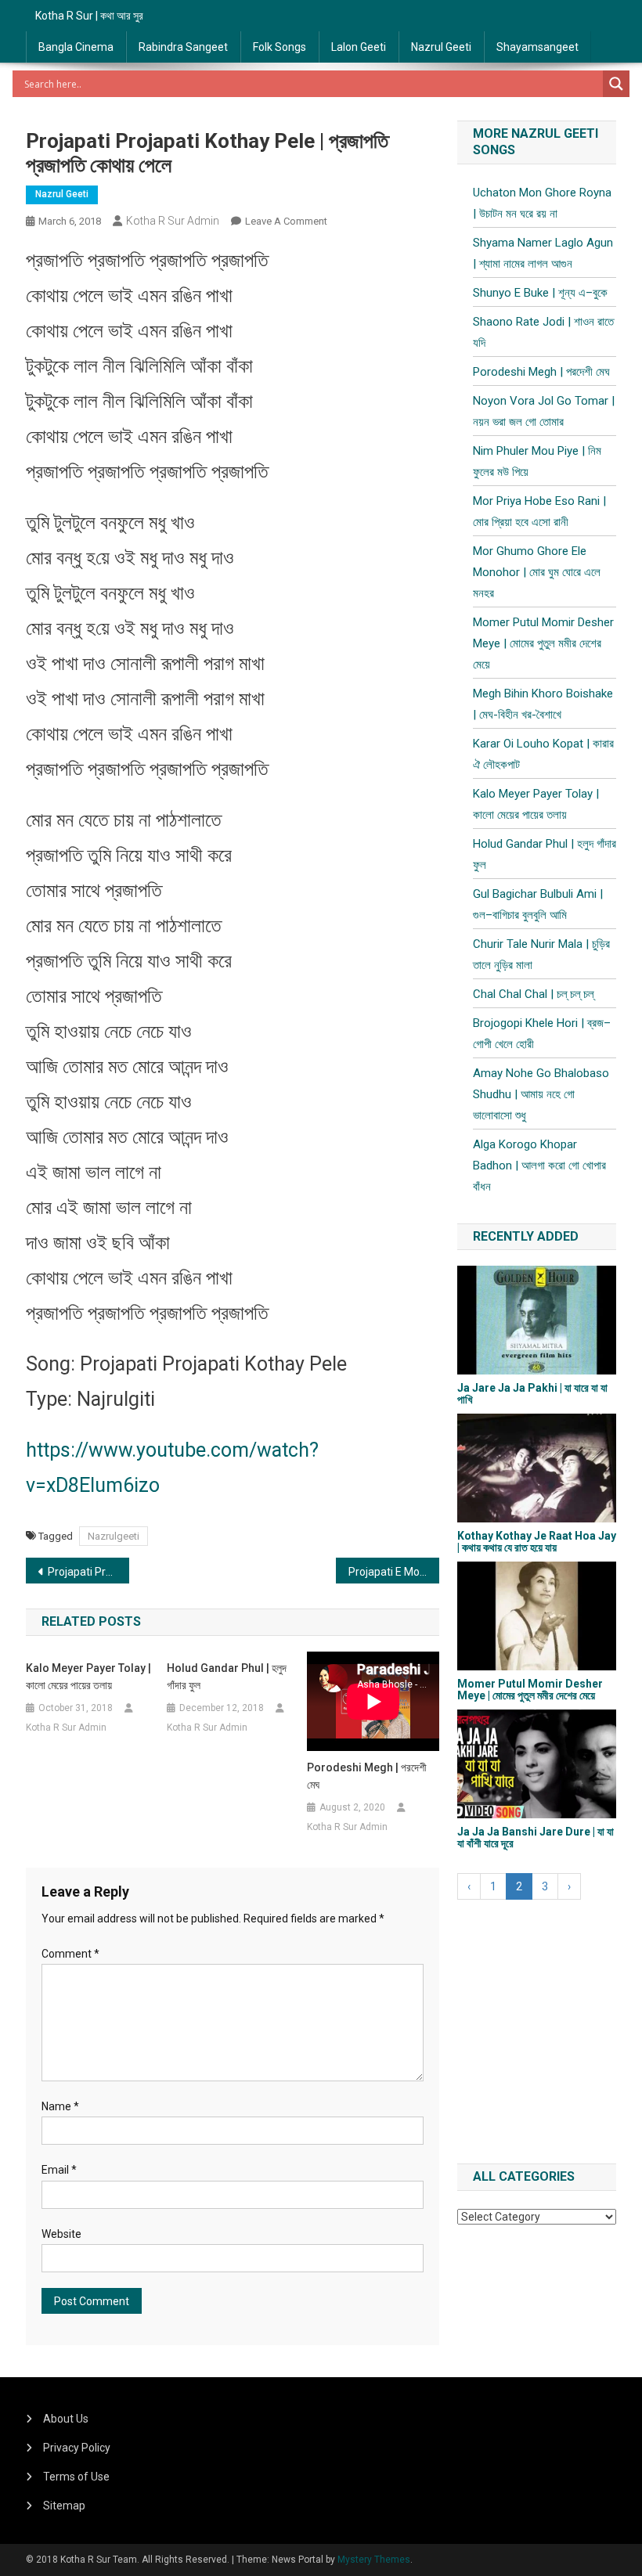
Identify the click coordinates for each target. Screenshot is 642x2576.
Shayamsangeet (537, 47)
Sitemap (64, 2506)
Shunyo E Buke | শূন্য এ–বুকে (540, 293)
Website (61, 2234)
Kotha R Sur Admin (173, 221)
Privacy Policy (77, 2448)
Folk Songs (280, 47)
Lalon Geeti (359, 47)
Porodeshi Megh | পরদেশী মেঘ (367, 1776)
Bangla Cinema (76, 47)
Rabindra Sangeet (183, 47)
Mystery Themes (374, 2560)
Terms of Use (76, 2477)
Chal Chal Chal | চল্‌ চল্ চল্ (533, 994)
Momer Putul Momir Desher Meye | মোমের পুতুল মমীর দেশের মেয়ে (543, 643)
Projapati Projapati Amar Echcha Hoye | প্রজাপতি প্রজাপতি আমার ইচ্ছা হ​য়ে (88, 1572)
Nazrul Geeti (441, 47)
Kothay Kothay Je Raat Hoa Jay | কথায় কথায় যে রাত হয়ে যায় (537, 1542)
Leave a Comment (286, 221)
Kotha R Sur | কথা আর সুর (89, 16)
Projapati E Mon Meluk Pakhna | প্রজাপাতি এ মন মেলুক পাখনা (394, 1572)
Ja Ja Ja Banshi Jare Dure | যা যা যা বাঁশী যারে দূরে (536, 1837)
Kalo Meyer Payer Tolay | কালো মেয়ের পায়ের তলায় (88, 1677)
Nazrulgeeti (114, 1536)
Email (59, 2170)
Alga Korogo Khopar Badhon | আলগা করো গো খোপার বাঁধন (539, 1166)
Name (60, 2106)
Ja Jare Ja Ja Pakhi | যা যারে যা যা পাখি (532, 1394)
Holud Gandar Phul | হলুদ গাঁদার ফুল (227, 1677)
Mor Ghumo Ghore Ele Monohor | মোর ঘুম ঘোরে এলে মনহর (537, 572)
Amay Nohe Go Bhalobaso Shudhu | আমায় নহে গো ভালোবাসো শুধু (541, 1094)
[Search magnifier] (616, 84)
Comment (70, 1954)
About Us (66, 2419)
